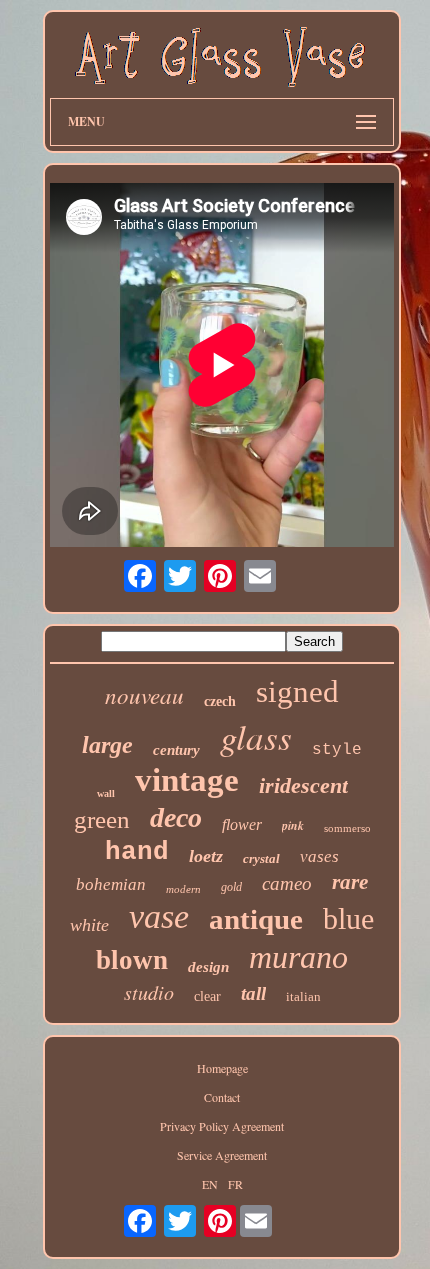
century (176, 750)
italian (303, 996)
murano (298, 957)
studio (149, 992)
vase (159, 916)
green (102, 819)
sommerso (347, 828)
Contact (222, 1097)
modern (183, 889)
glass (256, 736)
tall (253, 993)
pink (293, 825)
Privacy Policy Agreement (222, 1126)
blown (132, 960)
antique (256, 919)
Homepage (222, 1068)
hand (137, 852)
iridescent (303, 785)
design (208, 967)
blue (348, 918)
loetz (206, 856)
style (337, 750)
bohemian (111, 884)
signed (297, 691)
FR (235, 1184)
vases (319, 856)
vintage (187, 780)
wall (106, 793)
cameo (287, 883)
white (89, 925)
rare (350, 882)
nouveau (144, 694)
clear (207, 996)
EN (210, 1184)
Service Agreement (222, 1155)
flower (242, 824)
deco (176, 817)
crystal (261, 858)
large (107, 745)
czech (220, 701)
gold (231, 887)
